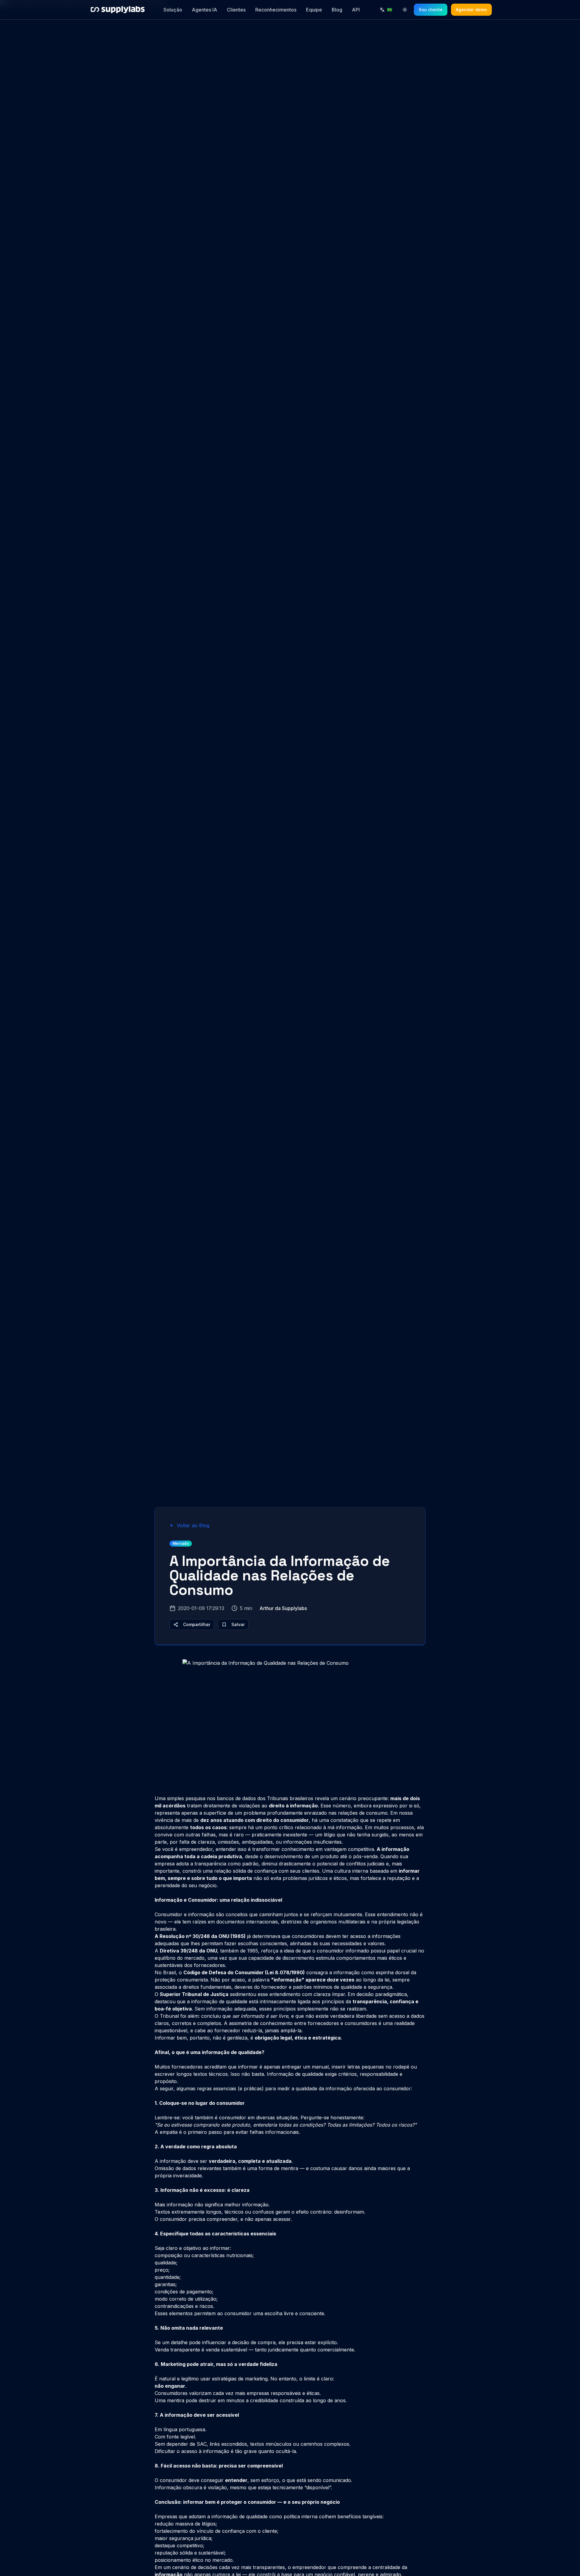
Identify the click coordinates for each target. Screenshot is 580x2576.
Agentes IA (205, 10)
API (356, 10)
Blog (337, 10)
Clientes (236, 10)
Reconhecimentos (276, 10)
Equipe (314, 10)
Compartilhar (197, 1624)
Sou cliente (431, 10)
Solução (173, 10)
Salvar (238, 1624)
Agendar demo (471, 10)
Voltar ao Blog (193, 1525)
